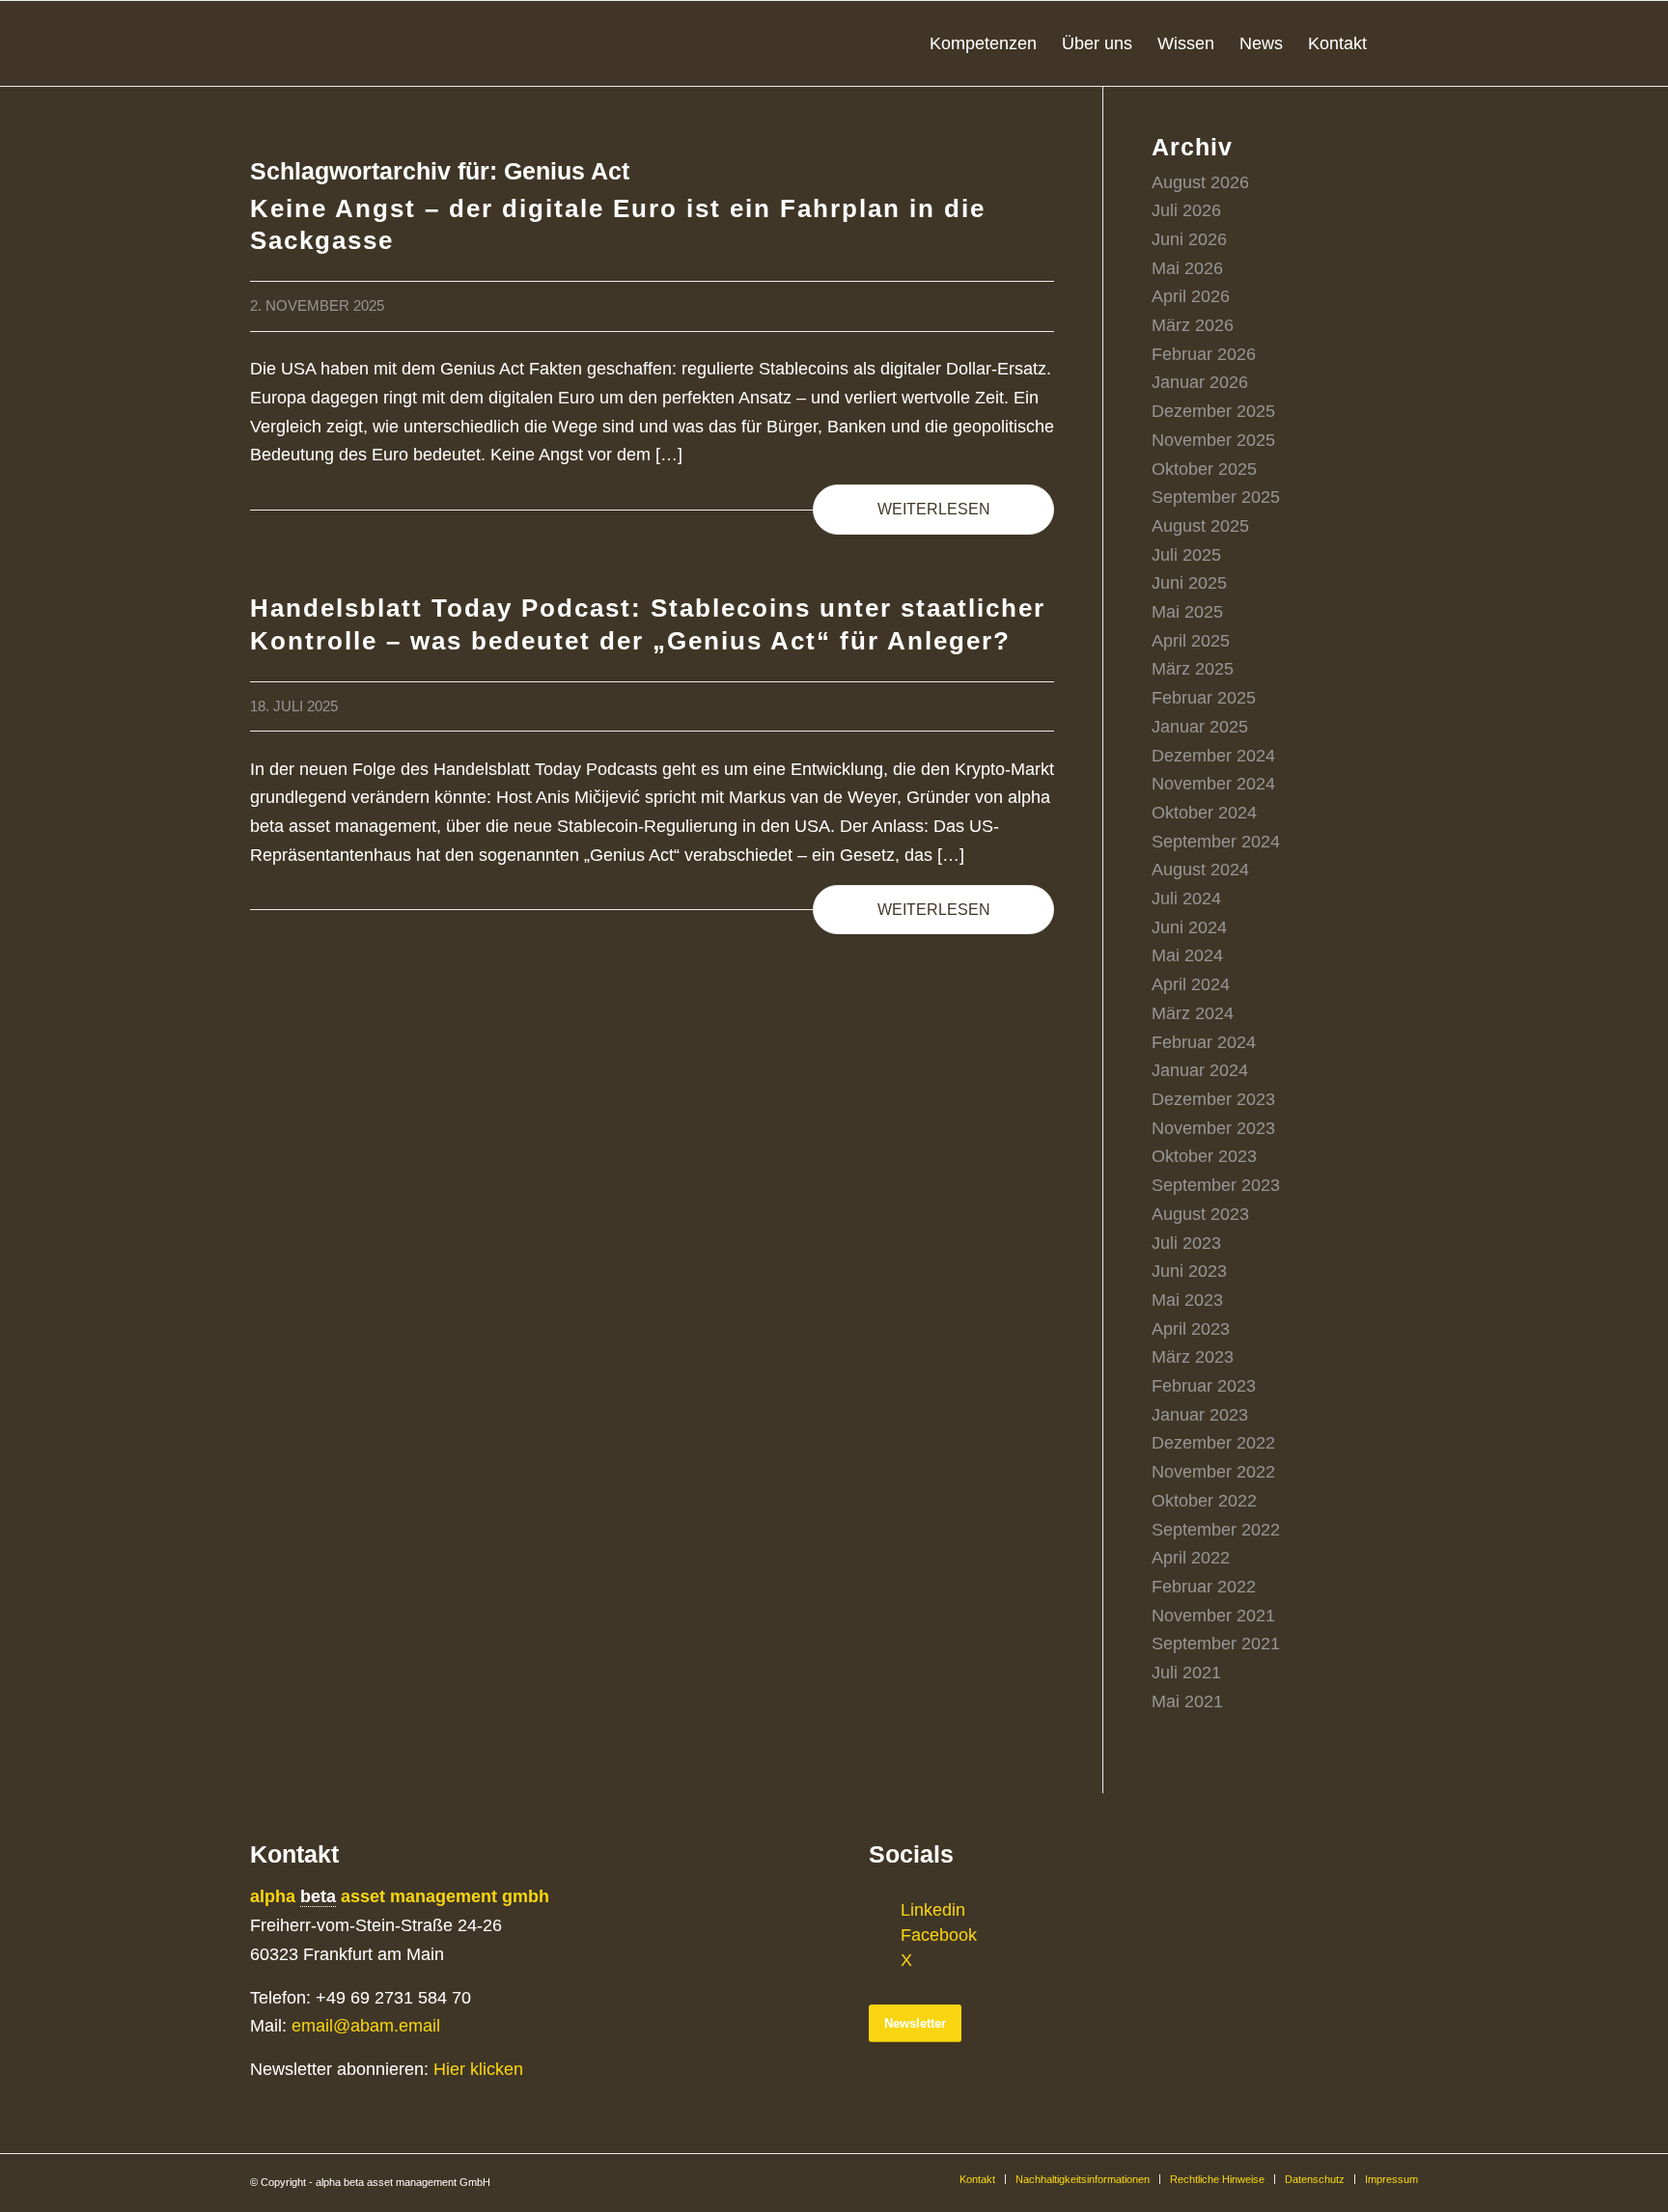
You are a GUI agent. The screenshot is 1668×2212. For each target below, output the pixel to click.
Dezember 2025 (1213, 411)
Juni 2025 (1189, 583)
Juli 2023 (1186, 1243)
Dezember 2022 (1213, 1443)
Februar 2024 (1204, 1042)
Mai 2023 (1187, 1300)
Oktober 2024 (1204, 813)
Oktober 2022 (1204, 1501)
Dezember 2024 (1213, 756)
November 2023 (1213, 1128)
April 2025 (1191, 641)
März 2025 (1193, 669)
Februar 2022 (1204, 1587)
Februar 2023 (1204, 1386)
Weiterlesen (934, 509)
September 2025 (1216, 497)
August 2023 (1200, 1214)
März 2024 (1193, 1013)
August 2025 (1200, 526)
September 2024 (1216, 842)
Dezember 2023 (1213, 1099)
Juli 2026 (1186, 210)
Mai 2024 (1187, 955)
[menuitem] (983, 43)
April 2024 (1191, 984)
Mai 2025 (1187, 612)
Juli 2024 (1186, 899)
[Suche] (1399, 43)
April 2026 (1191, 296)
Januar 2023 (1200, 1415)
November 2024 (1213, 784)
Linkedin (933, 1910)
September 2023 (1216, 1185)
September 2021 (1216, 1644)
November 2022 (1213, 1472)
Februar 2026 (1204, 354)
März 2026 (1193, 325)
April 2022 (1191, 1558)
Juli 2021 (1186, 1673)
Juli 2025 (1186, 555)
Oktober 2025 (1204, 469)
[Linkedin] (883, 1910)
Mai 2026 (1187, 268)
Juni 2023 (1189, 1271)
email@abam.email (366, 2026)
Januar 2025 (1200, 727)
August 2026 (1200, 182)
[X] (883, 1960)
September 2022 (1216, 1530)
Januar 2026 (1200, 382)
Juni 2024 (1189, 927)
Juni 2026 (1189, 239)
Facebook (939, 1935)
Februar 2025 (1204, 698)
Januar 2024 (1200, 1070)
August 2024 (1200, 870)
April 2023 (1191, 1329)
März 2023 (1193, 1357)
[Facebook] (883, 1935)
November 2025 (1213, 440)
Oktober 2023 (1204, 1156)
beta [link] (318, 1896)
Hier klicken (478, 2069)
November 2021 (1213, 1616)
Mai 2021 (1187, 1701)
